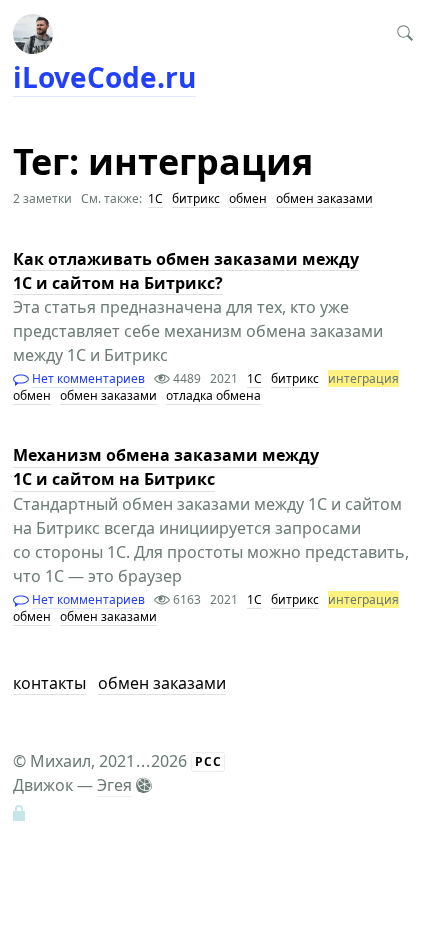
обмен (248, 198)
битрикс (196, 198)
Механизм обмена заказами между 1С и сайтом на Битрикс (166, 468)
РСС (208, 761)
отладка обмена (213, 395)
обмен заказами (324, 198)
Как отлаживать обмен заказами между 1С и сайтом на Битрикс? (186, 271)
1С (155, 198)
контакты (49, 683)
